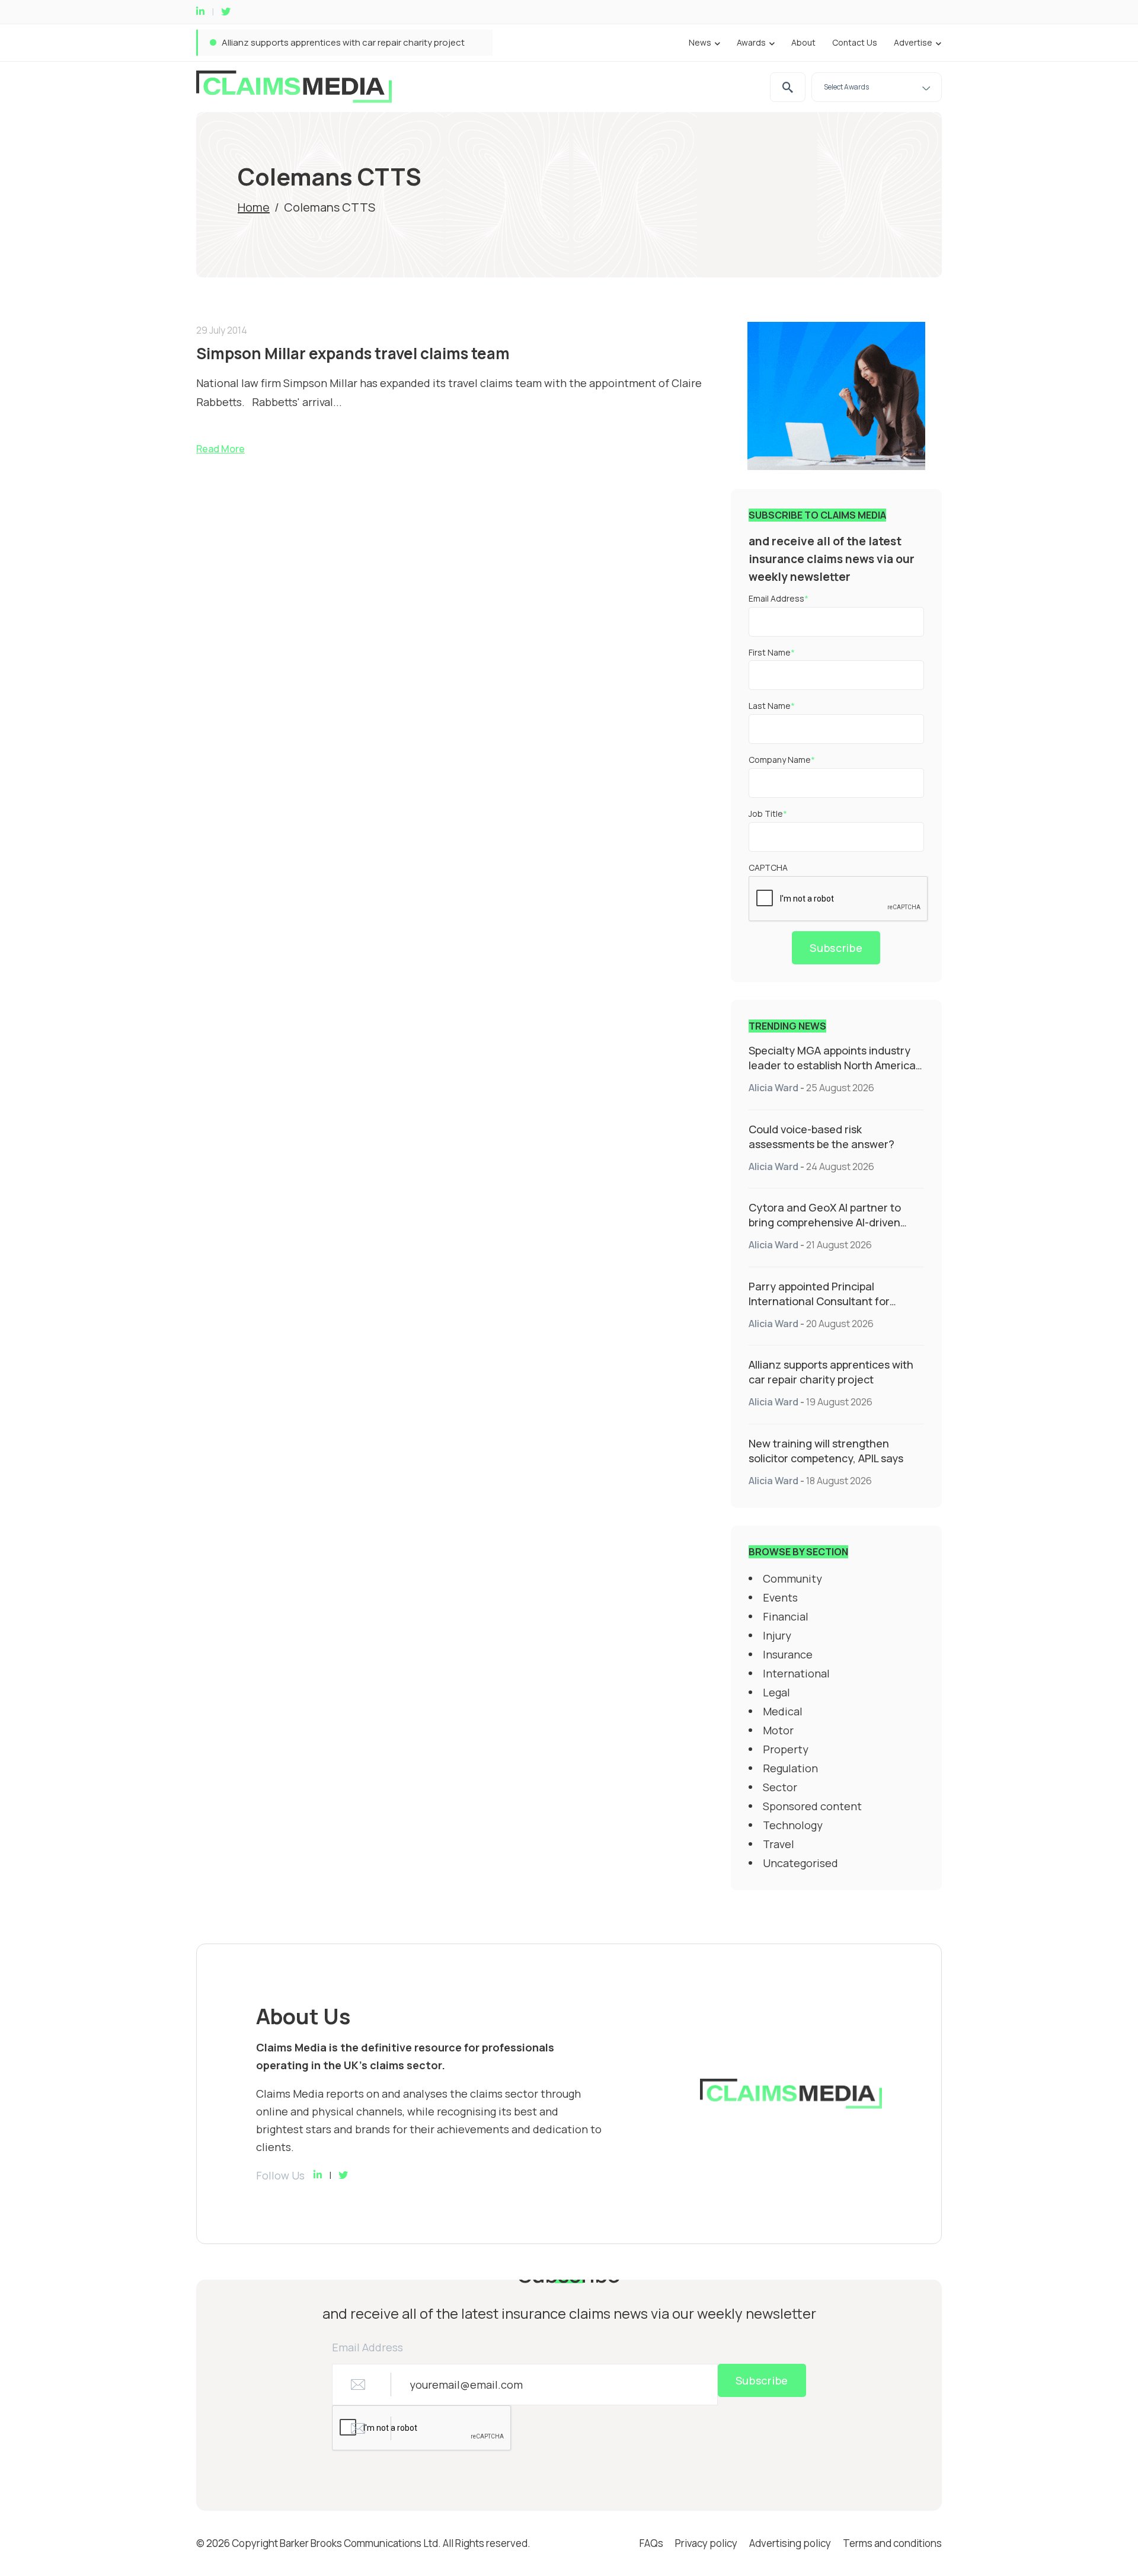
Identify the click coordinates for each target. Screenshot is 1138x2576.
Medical (783, 1711)
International (796, 1673)
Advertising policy (790, 2543)
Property (786, 1749)
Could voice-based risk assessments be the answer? (821, 1137)
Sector (780, 1787)
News (700, 42)
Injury (777, 1635)
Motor (778, 1730)
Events (780, 1597)
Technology (793, 1825)
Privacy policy (706, 2543)
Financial (786, 1616)
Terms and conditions (892, 2543)
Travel (779, 1844)
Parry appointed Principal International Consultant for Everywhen (819, 1301)
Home (254, 207)
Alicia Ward (773, 1088)
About (803, 42)
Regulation (790, 1768)
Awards (751, 42)
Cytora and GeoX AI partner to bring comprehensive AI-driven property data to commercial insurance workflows (825, 1230)
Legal (776, 1692)
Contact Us (855, 42)
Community (792, 1578)
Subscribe (836, 948)
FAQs (651, 2543)
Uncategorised (800, 1863)
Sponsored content (812, 1806)
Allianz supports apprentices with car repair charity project (343, 42)
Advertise (913, 42)
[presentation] (839, 899)
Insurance (788, 1654)
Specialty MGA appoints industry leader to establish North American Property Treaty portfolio (835, 1065)
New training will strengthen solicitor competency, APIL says (826, 1451)
